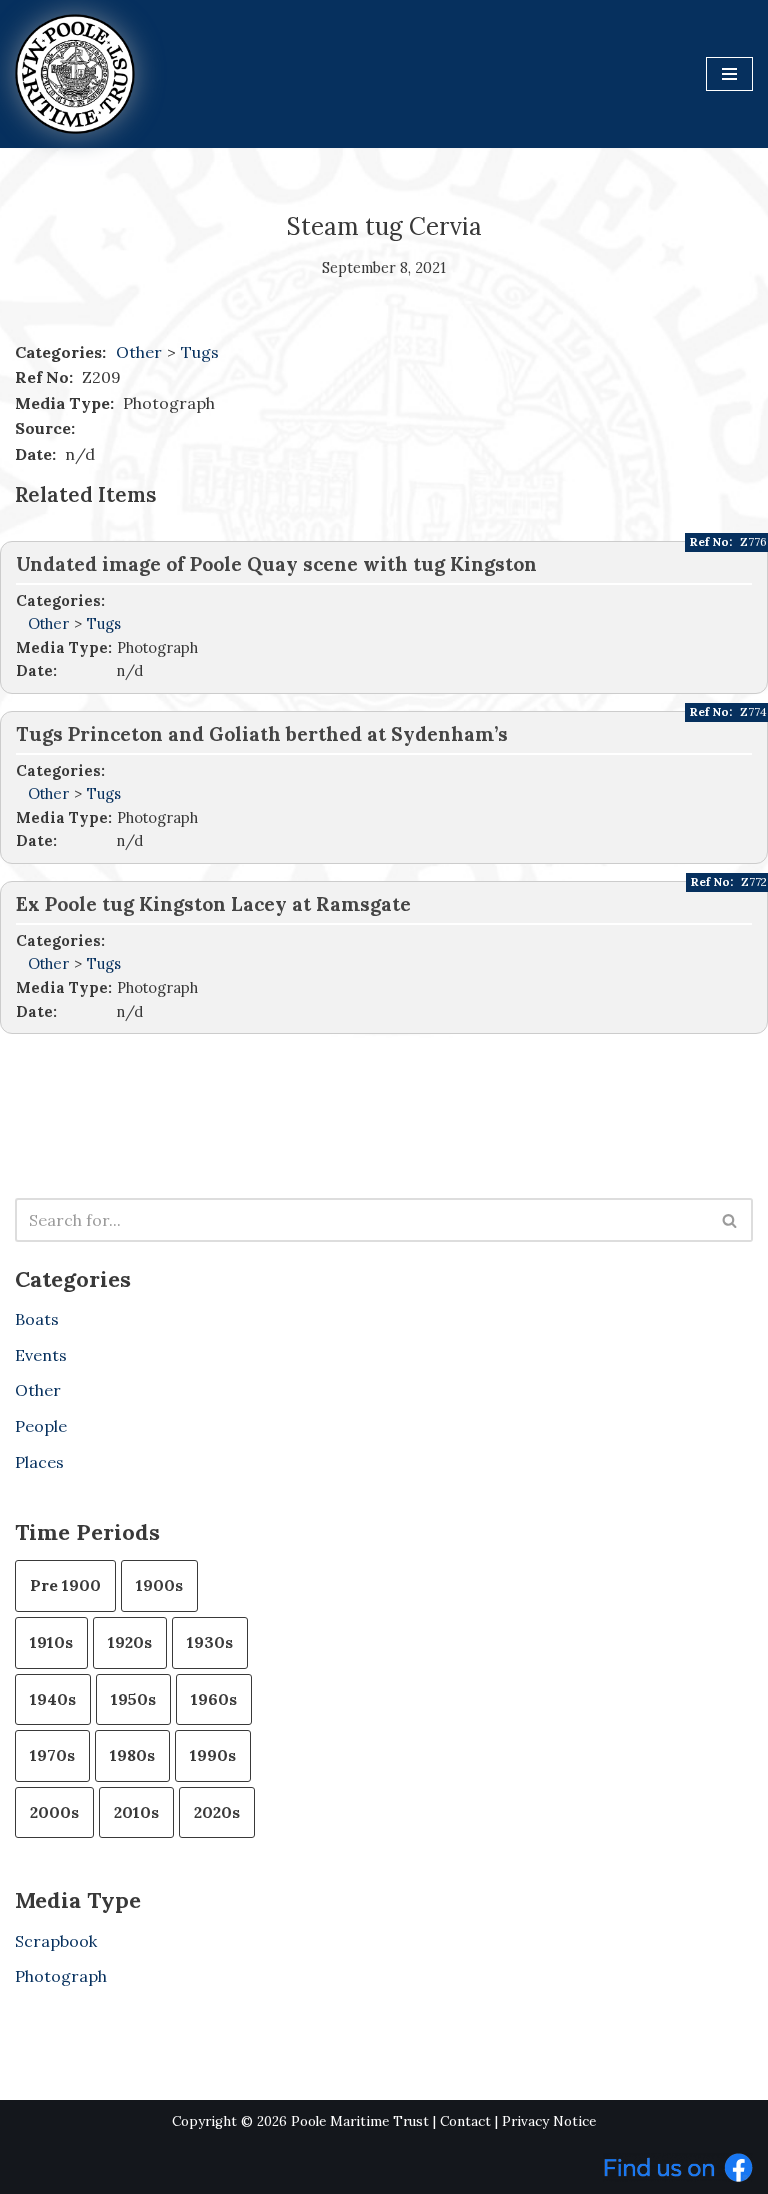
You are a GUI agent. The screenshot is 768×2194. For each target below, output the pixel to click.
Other (139, 352)
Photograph (61, 1976)
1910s (51, 1642)
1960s (214, 1699)
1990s (213, 1755)
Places (39, 1462)
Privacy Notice (549, 2121)
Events (41, 1355)
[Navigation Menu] (729, 74)
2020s (217, 1812)
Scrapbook (56, 1941)
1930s (210, 1642)
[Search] (730, 1220)
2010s (136, 1812)
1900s (159, 1585)
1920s (130, 1642)
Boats (37, 1319)
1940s (53, 1699)
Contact (465, 2121)
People (41, 1426)
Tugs (200, 352)
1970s (52, 1755)
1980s (132, 1755)
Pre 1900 (65, 1585)
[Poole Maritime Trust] (75, 74)
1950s (133, 1699)
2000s (54, 1812)
